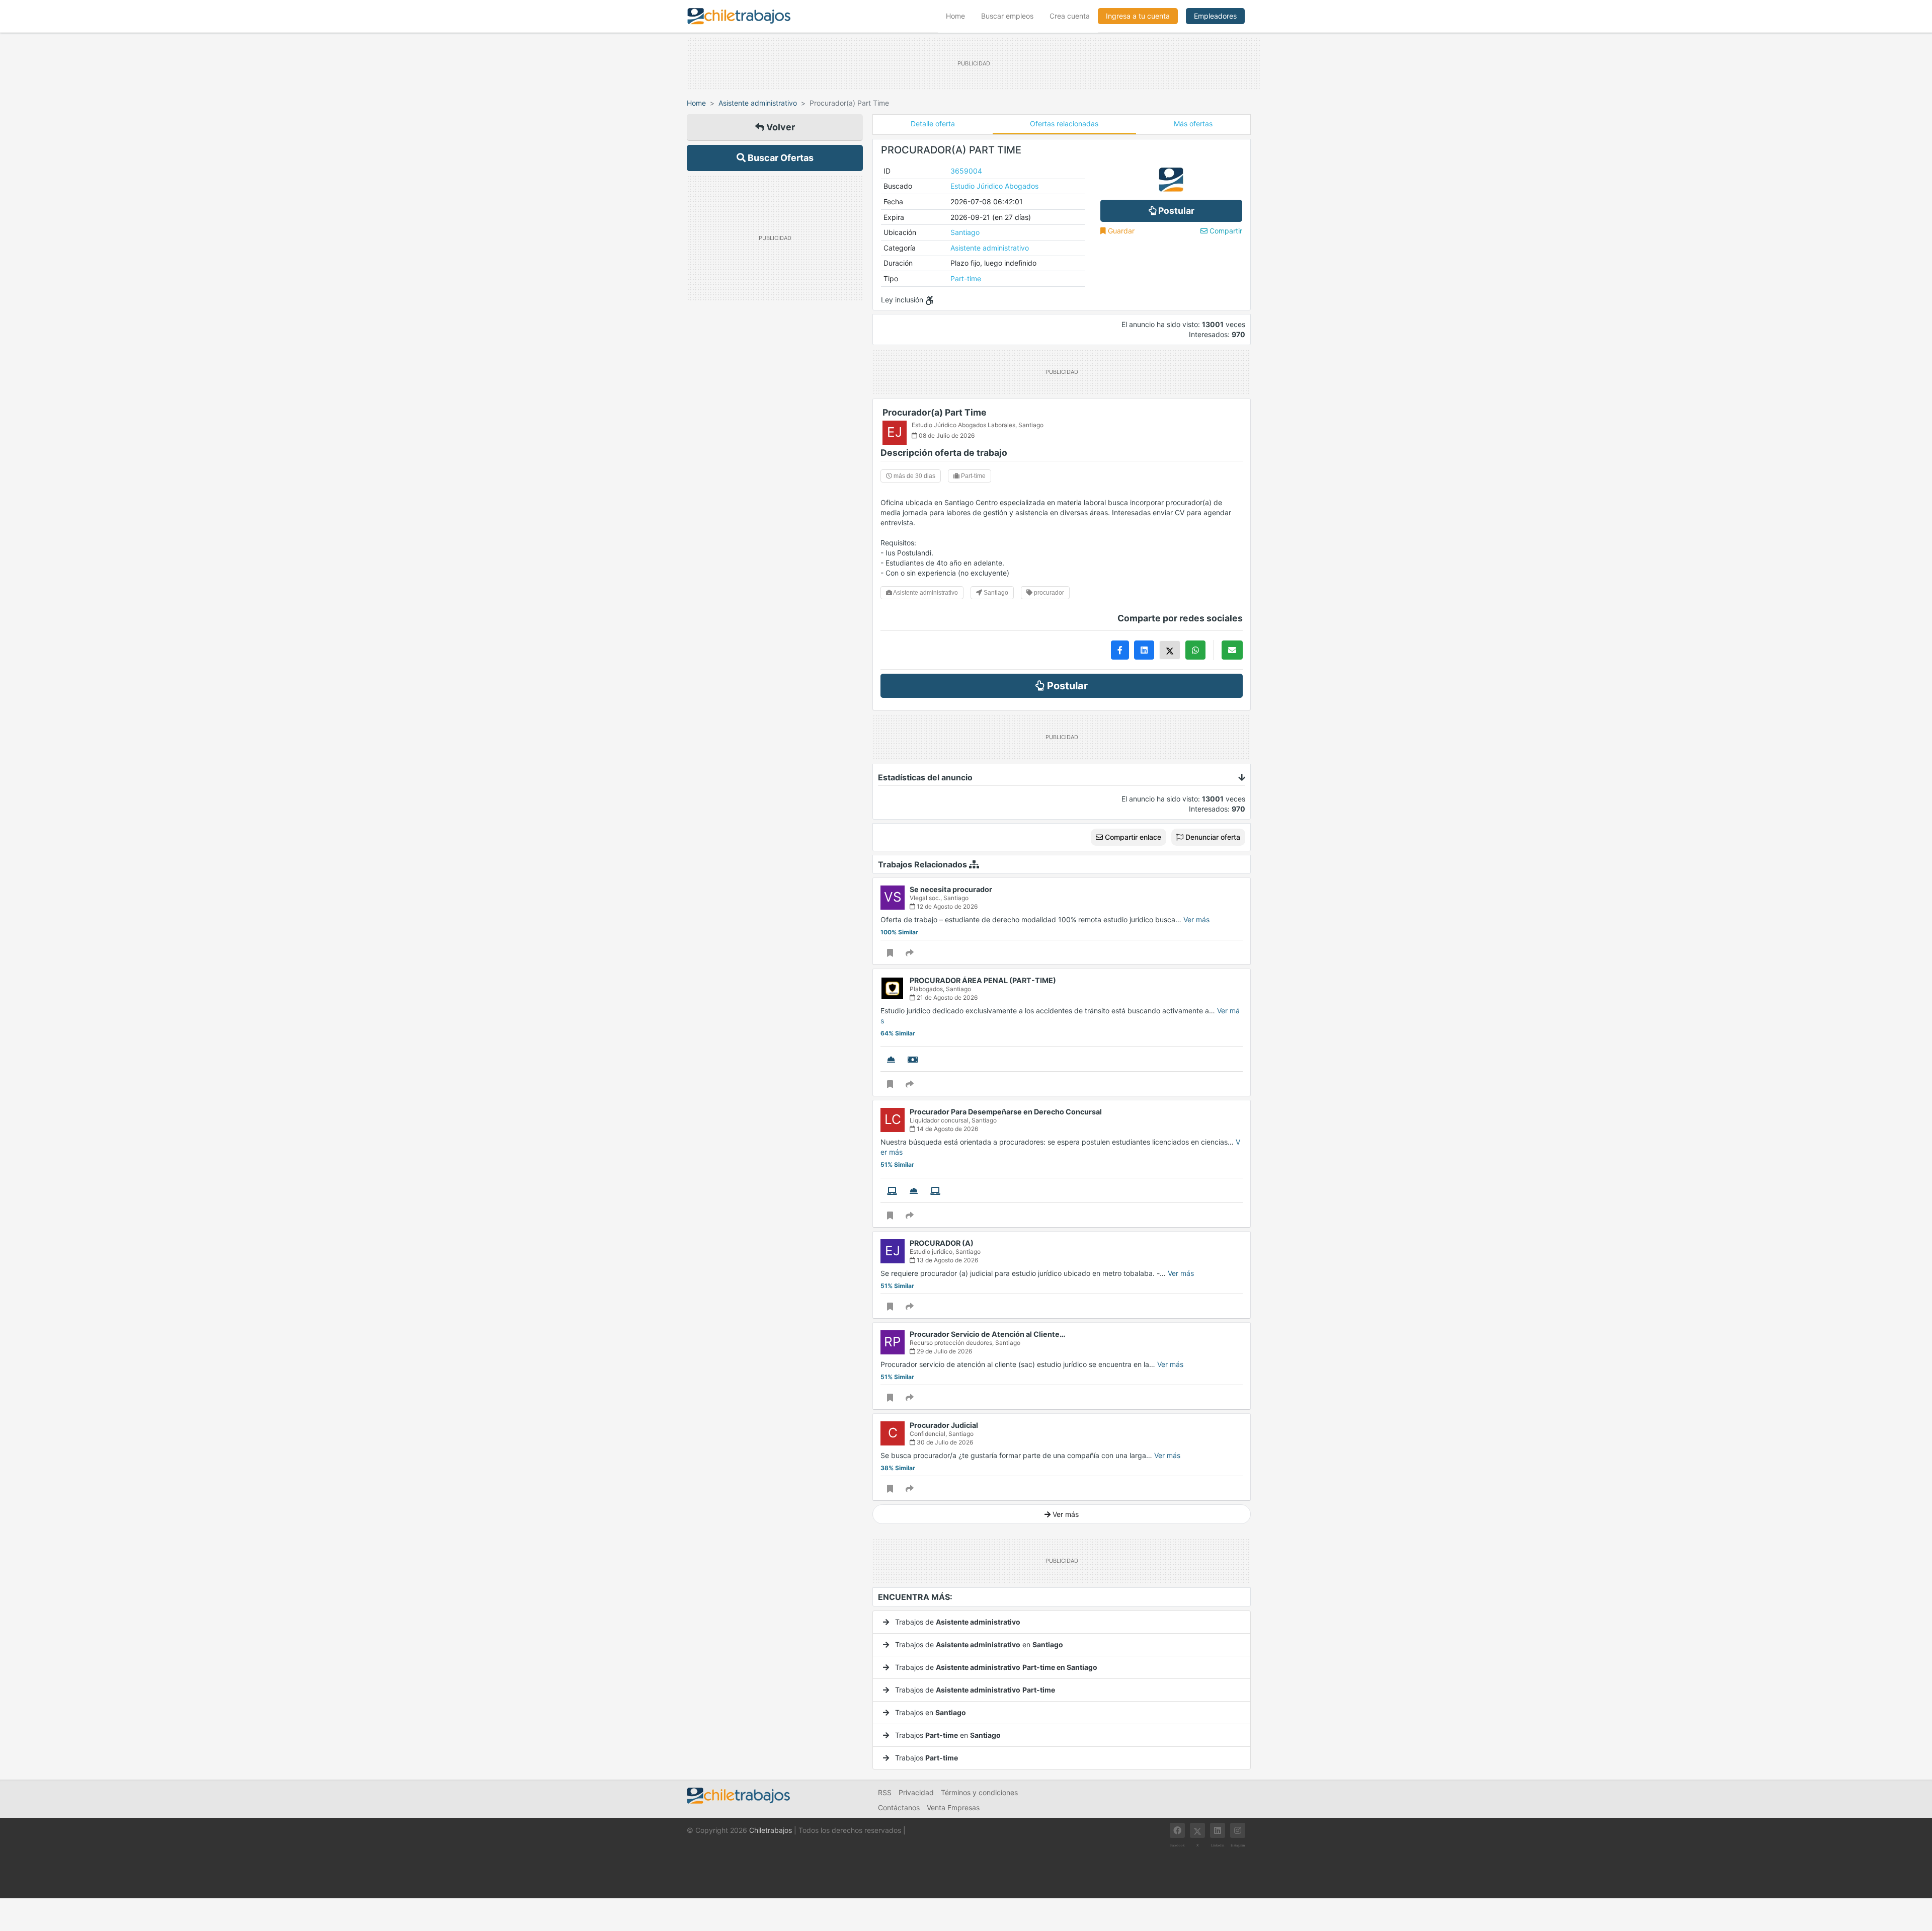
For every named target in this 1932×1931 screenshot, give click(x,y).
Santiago (965, 232)
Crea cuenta (1070, 16)
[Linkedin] (1218, 1830)
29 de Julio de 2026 (944, 1351)
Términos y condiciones (979, 1792)
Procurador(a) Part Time (935, 412)
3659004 (966, 171)
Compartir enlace (1132, 837)
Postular (1175, 211)
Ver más (1196, 919)
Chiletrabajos (771, 1830)
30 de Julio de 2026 (944, 1442)
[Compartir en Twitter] (1170, 650)
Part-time (966, 278)
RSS (885, 1792)
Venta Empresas (953, 1807)
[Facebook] (1177, 1830)
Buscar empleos (1007, 16)
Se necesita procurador (951, 889)
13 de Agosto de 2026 (947, 1260)
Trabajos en (930, 1712)
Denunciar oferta (1212, 837)
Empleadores (1215, 16)
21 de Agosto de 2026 (946, 997)
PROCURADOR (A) (942, 1243)
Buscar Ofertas (780, 158)
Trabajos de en (978, 1644)
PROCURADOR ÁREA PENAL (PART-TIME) (983, 980)
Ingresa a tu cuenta (1138, 16)
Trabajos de (957, 1622)
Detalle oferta (933, 124)
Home (959, 16)
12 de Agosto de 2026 (946, 906)
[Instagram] (1238, 1830)
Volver (780, 127)
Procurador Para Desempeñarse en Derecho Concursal (1006, 1112)
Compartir (1225, 231)
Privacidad (916, 1792)
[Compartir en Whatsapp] (1195, 650)
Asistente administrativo (758, 103)
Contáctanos (899, 1807)
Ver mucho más (905, 1529)
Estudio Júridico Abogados (994, 186)
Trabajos (925, 1758)
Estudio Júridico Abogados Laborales (963, 425)
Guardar (1120, 231)
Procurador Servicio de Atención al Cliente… (988, 1334)
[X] (1197, 1830)
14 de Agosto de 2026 (947, 1129)
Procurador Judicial (944, 1425)
